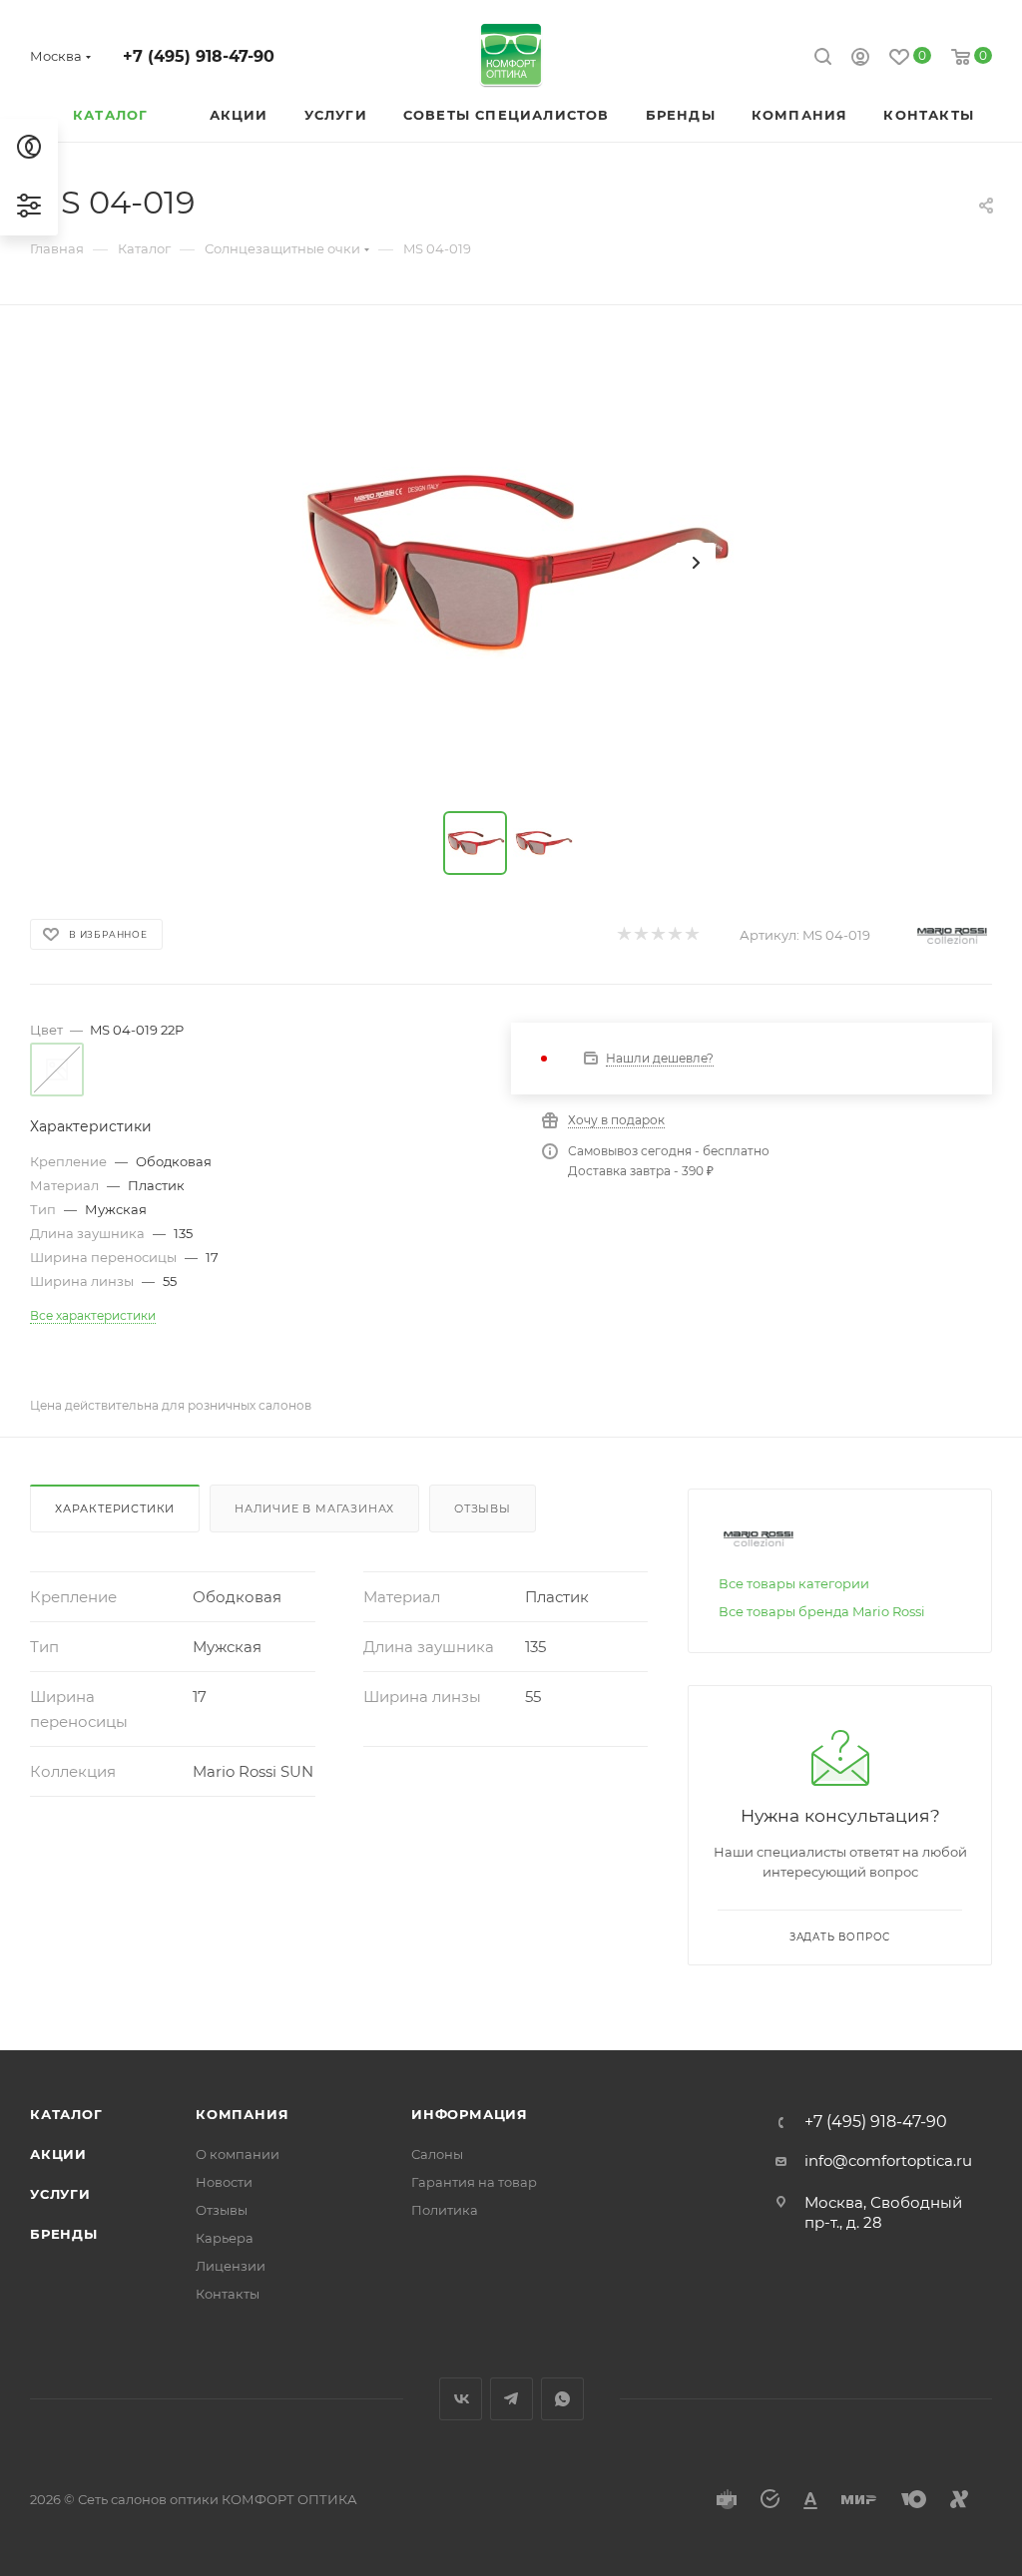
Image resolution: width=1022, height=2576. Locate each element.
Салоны (437, 2154)
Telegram (511, 2399)
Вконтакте (461, 2399)
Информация (470, 2114)
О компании (238, 2154)
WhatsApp (562, 2399)
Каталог (66, 2114)
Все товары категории (794, 1583)
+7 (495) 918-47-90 (199, 56)
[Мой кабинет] (860, 59)
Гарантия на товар (474, 2182)
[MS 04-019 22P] (511, 563)
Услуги (60, 2194)
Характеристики (115, 1508)
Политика (445, 2210)
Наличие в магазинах (314, 1508)
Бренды (64, 2234)
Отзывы (483, 1508)
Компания (242, 2114)
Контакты (228, 2294)
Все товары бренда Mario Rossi (822, 1611)
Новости (224, 2182)
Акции (58, 2154)
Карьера (225, 2238)
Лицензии (231, 2266)
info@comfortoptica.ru (888, 2160)
